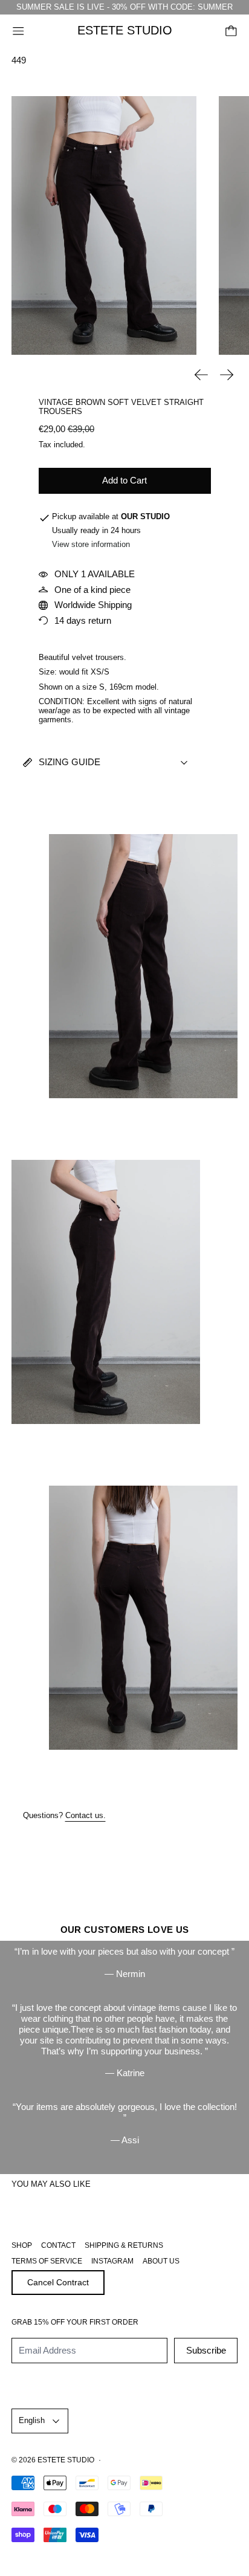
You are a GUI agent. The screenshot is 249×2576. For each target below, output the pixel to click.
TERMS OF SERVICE (47, 2261)
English (32, 2420)
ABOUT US (161, 2261)
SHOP (22, 2245)
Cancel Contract (58, 2282)
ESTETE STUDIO (66, 2460)
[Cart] (231, 31)
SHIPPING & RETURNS (124, 2245)
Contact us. (86, 1816)
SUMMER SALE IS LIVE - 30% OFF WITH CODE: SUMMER (124, 7)
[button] (104, 225)
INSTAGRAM (112, 2261)
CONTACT (58, 2245)
